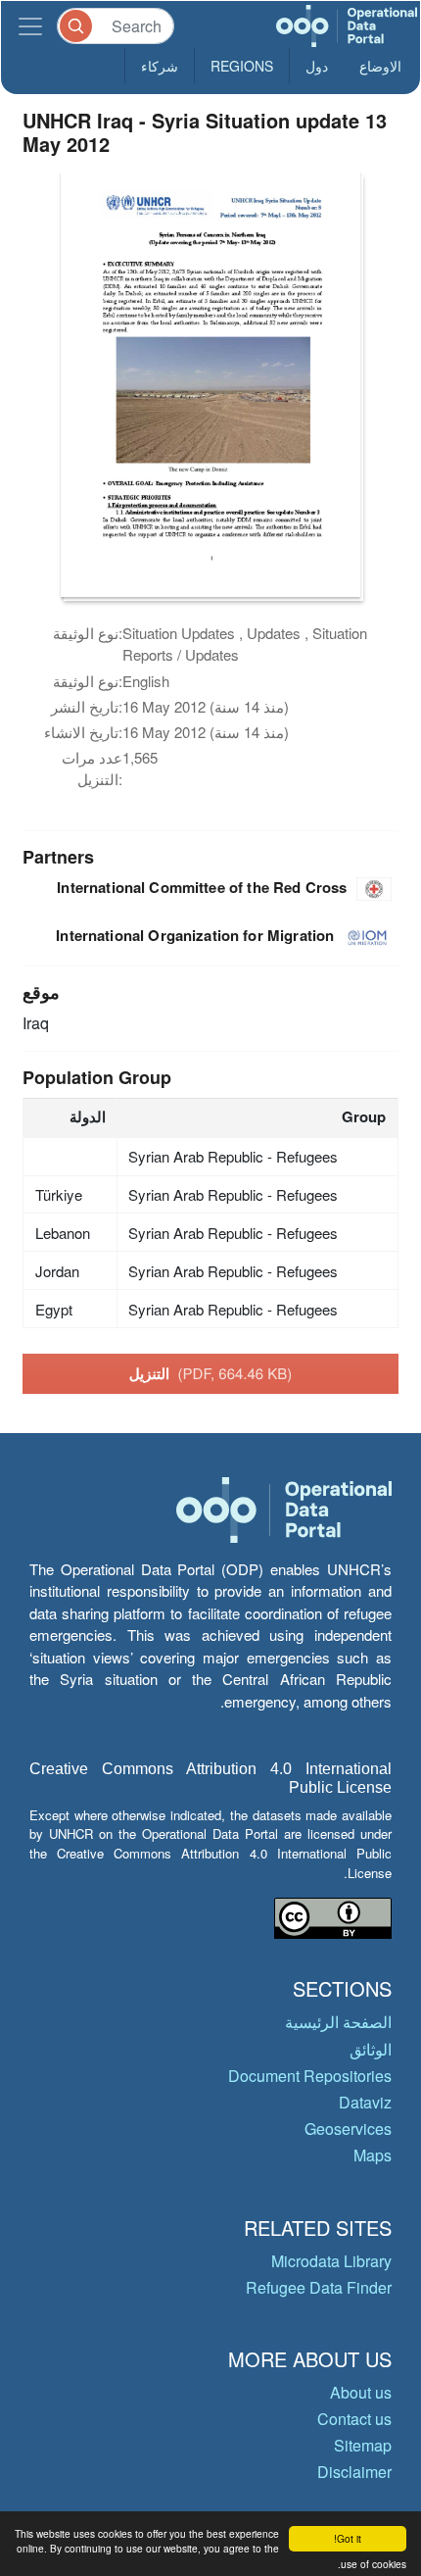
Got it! (348, 2538)
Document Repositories (310, 2076)
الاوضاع (380, 66)
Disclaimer (354, 2472)
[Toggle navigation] (30, 26)
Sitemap (363, 2445)
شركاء (160, 66)
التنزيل (211, 1373)
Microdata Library (331, 2261)
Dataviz (365, 2102)
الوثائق (371, 2049)
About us (361, 2392)
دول (317, 66)
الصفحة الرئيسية (338, 2022)
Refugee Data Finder (319, 2287)
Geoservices (348, 2129)
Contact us (354, 2419)
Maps (373, 2155)
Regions (242, 66)
